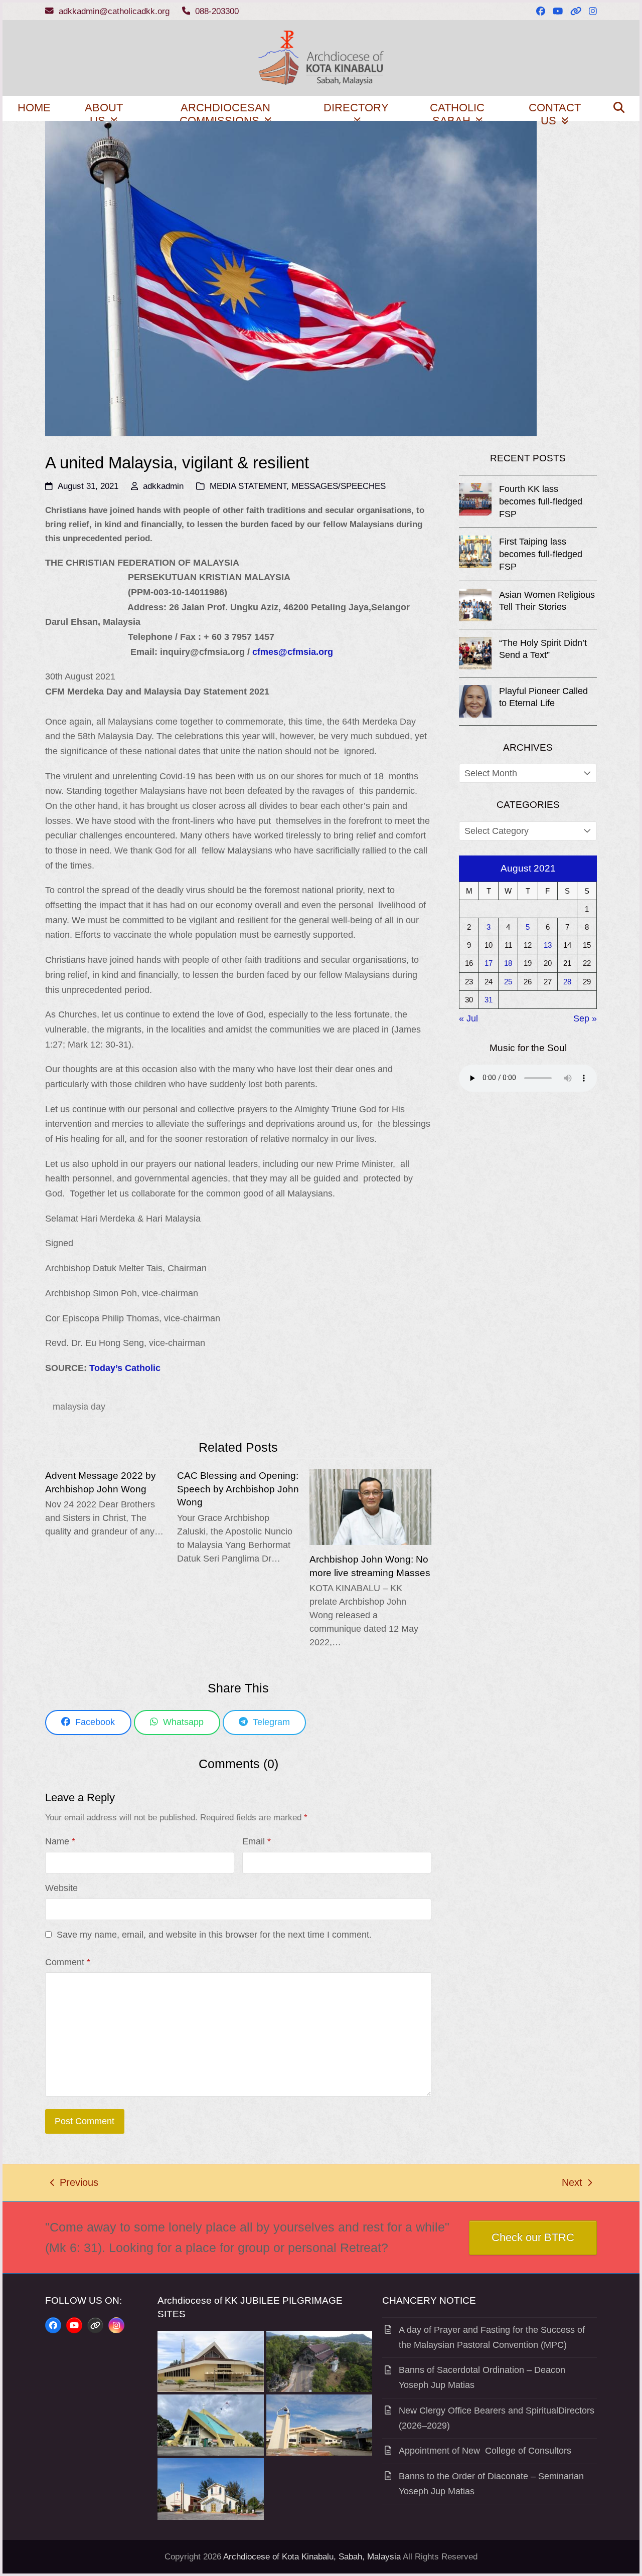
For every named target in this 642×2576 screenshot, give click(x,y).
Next (573, 2184)
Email (257, 1841)
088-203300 (217, 11)
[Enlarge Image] (291, 278)
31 (489, 1000)
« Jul (468, 1018)
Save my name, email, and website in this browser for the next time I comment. (214, 1935)
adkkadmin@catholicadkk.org (114, 11)
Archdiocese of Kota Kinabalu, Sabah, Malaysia (312, 2557)
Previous (74, 2184)
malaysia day (79, 1407)
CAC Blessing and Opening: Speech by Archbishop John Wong (238, 1489)
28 (567, 982)
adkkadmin (163, 486)
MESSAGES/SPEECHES (339, 486)
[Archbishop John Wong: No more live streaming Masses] (370, 1506)
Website (61, 1888)
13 (548, 945)
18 (508, 963)
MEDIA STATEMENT (248, 486)
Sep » (585, 1018)
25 (508, 982)
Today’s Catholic (125, 1368)
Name (60, 1841)
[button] (619, 108)
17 (489, 963)
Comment (68, 1962)
